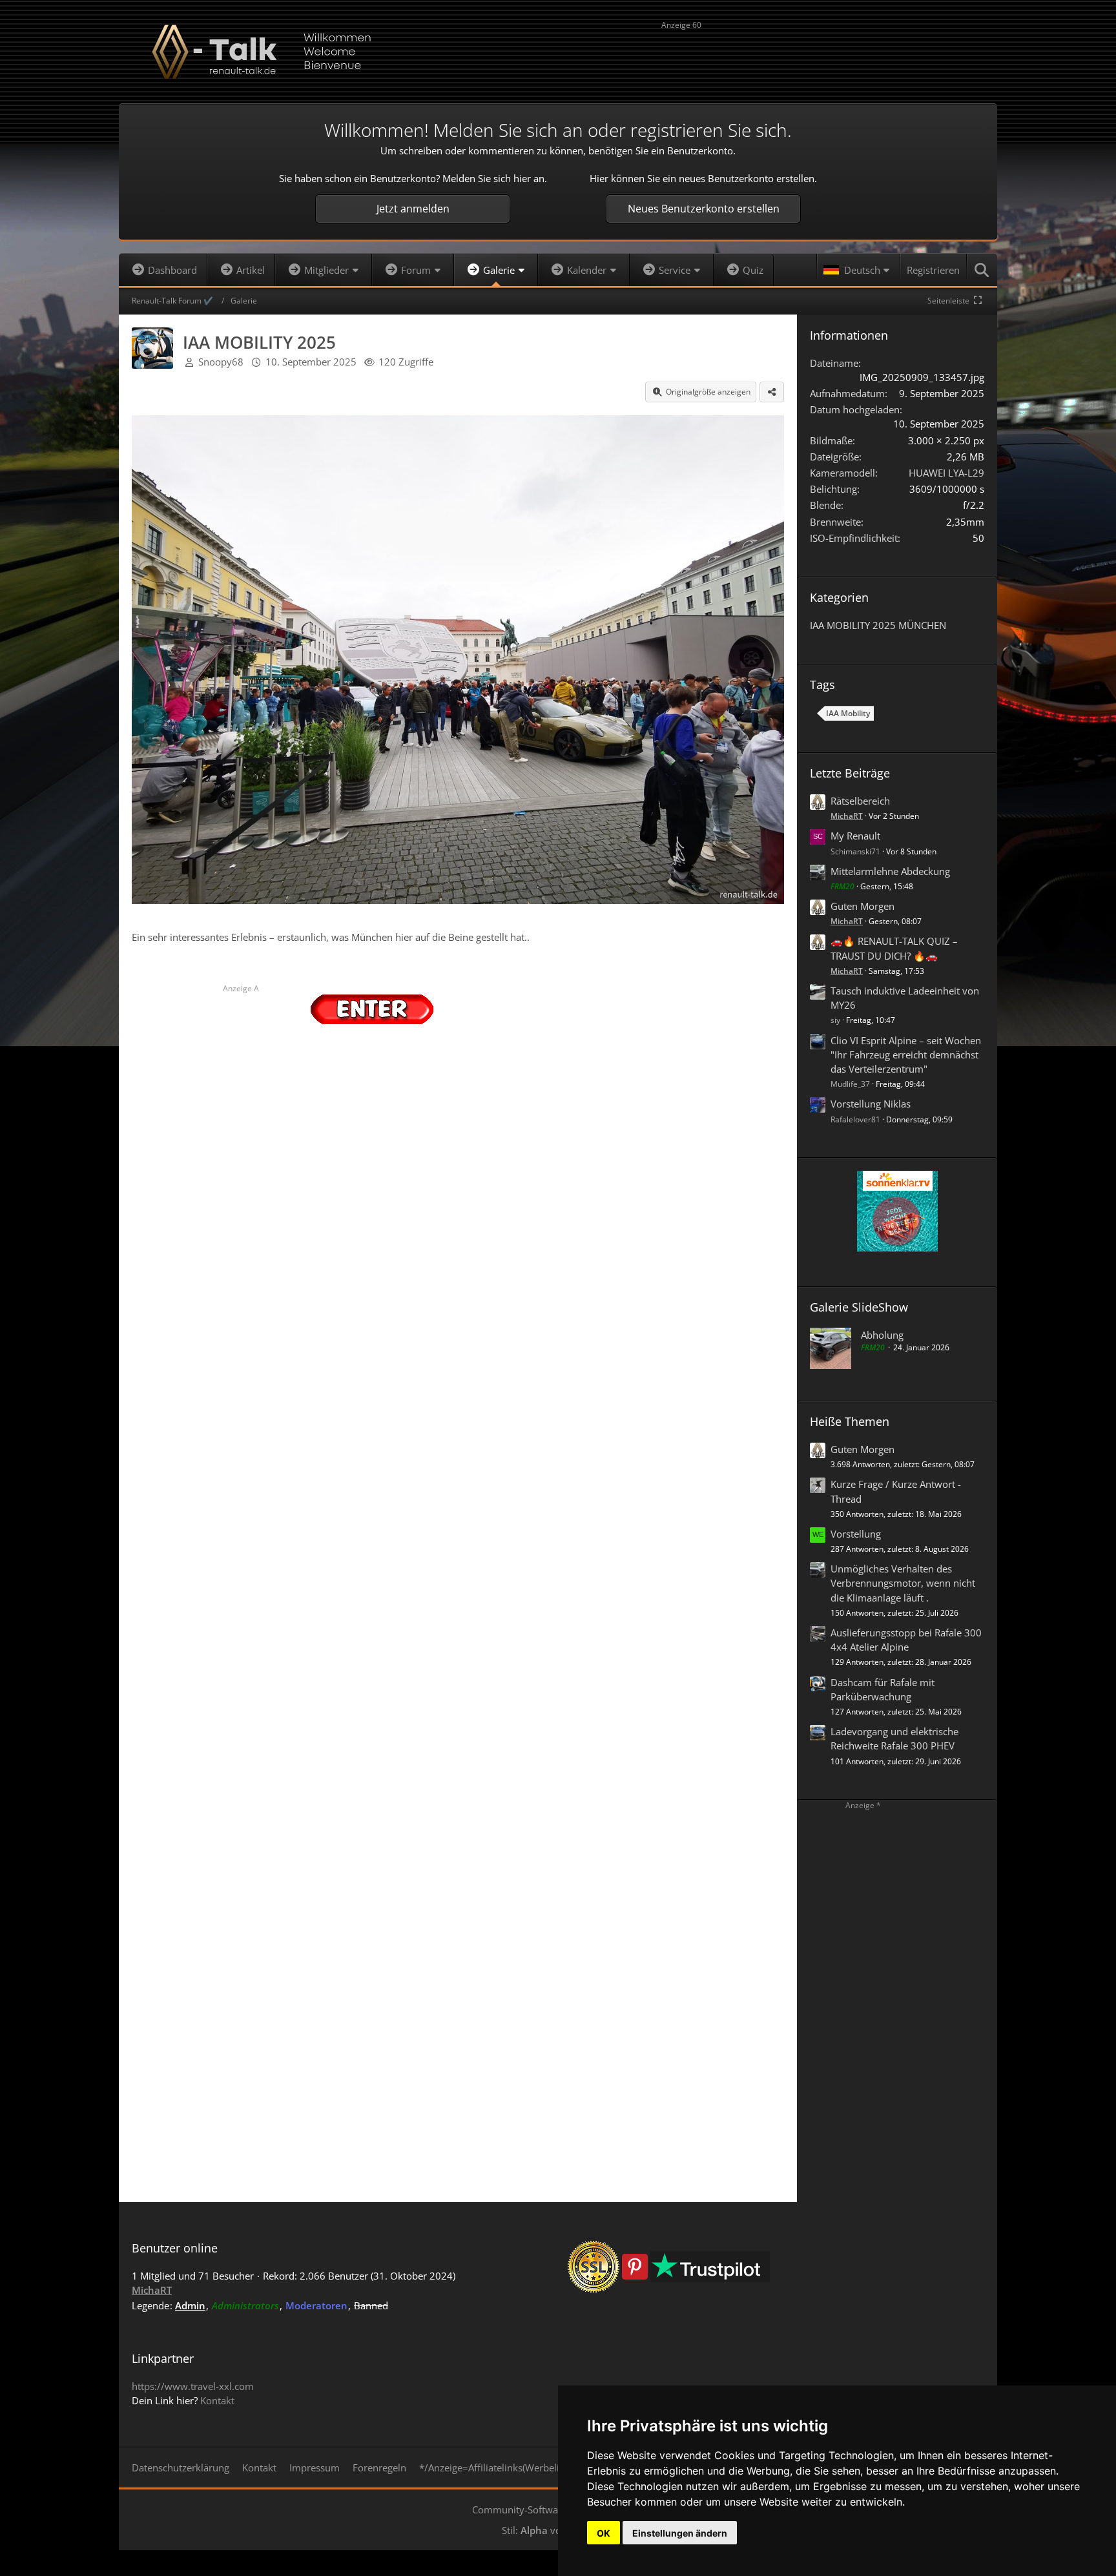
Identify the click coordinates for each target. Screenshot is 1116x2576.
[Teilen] (772, 392)
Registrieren (933, 270)
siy (835, 1020)
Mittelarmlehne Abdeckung (890, 871)
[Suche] (982, 270)
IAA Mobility (848, 713)
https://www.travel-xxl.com (193, 2386)
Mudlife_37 (850, 1084)
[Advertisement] (823, 54)
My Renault (855, 836)
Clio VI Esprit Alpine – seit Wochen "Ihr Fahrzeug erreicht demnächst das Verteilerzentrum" (906, 1055)
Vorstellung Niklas (871, 1104)
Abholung (882, 1335)
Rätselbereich (860, 801)
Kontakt (217, 2400)
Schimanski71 (855, 851)
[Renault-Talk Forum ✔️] (558, 52)
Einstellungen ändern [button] (680, 2533)
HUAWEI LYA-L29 (946, 473)
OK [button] (604, 2533)
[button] (858, 270)
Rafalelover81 (855, 1119)
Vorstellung (856, 1534)
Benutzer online (175, 2248)
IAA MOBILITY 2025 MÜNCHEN (878, 625)
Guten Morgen (863, 906)
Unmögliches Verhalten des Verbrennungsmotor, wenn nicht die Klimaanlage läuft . (903, 1583)
